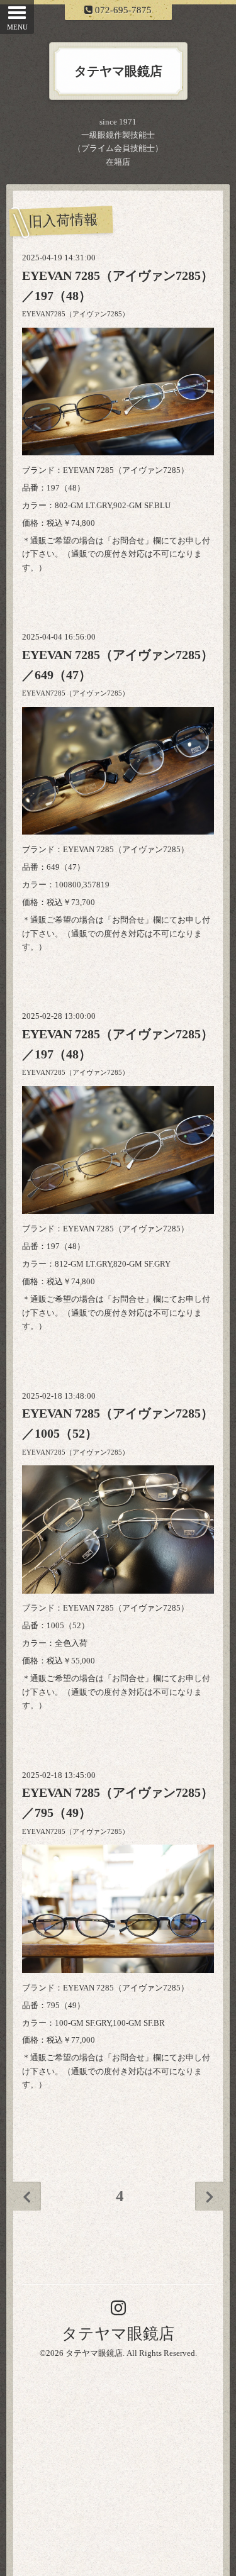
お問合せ (128, 541)
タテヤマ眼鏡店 (118, 2334)
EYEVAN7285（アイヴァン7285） (76, 314)
